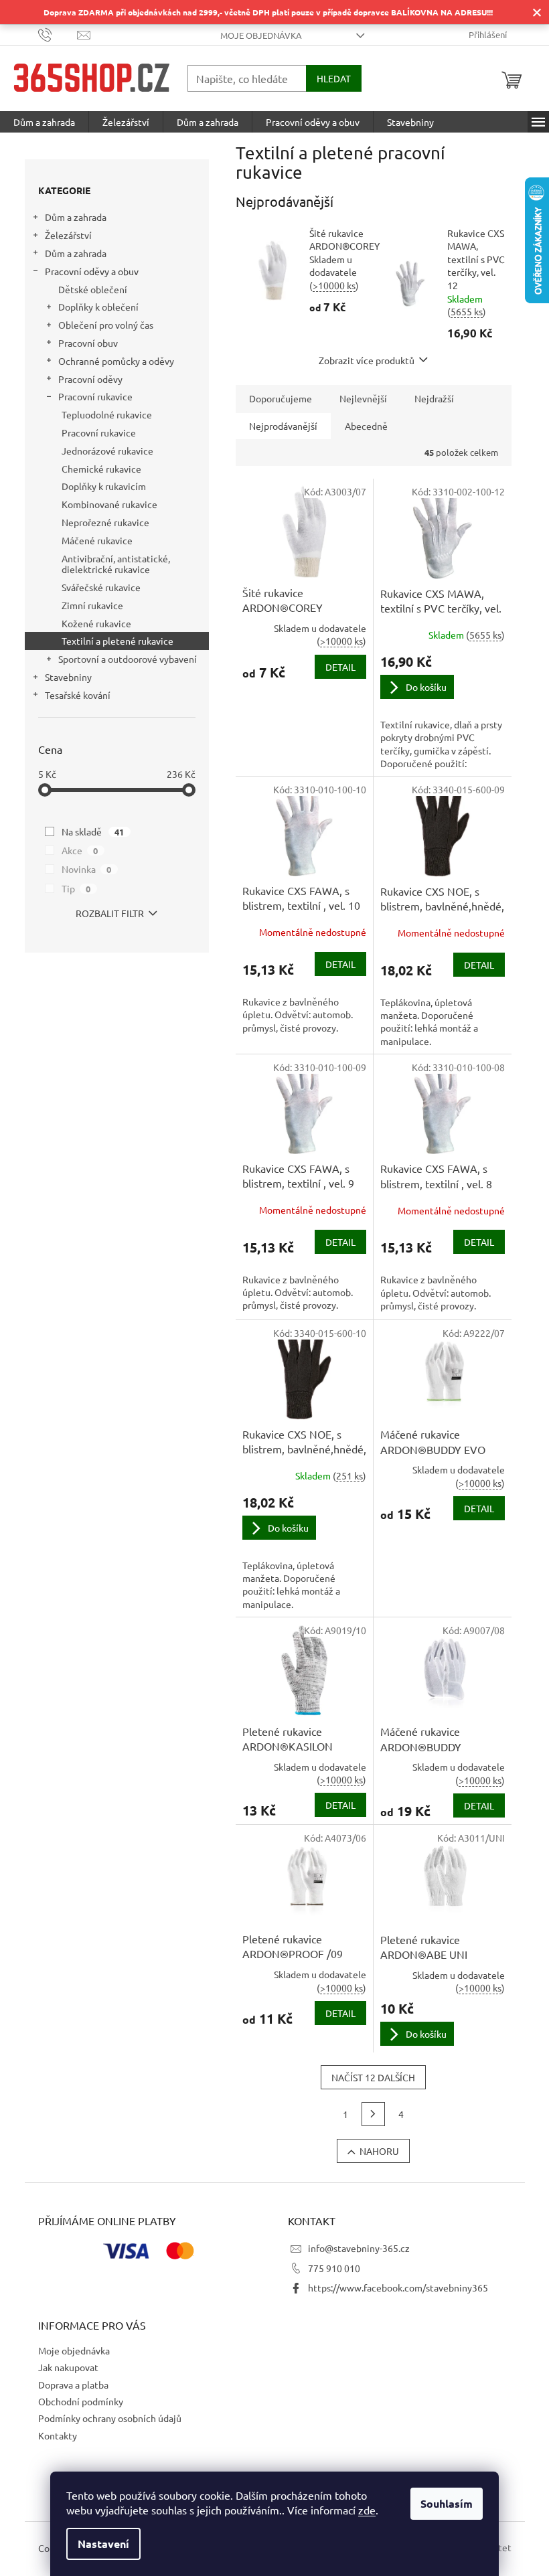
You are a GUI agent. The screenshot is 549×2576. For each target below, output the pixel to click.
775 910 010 (334, 2268)
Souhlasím (447, 2503)
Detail (340, 667)
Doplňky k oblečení (98, 307)
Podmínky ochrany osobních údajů (110, 2418)
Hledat (334, 78)
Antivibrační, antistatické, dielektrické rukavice (116, 564)
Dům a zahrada (76, 217)
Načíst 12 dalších (373, 2077)
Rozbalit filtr (110, 913)
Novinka (87, 869)
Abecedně (366, 426)
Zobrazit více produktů (367, 360)
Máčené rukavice (97, 540)
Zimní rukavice (92, 605)
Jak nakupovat (68, 2367)
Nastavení (103, 2544)
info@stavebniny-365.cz (359, 2248)
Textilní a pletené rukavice (117, 641)
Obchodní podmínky (81, 2401)
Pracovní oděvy (90, 379)
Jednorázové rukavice (107, 451)
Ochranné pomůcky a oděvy (116, 361)
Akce (80, 850)
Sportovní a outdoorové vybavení (128, 659)
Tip (76, 888)
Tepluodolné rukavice (107, 414)
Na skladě (93, 831)
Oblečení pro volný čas (106, 325)
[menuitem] (44, 122)
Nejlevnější (363, 398)
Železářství (68, 235)
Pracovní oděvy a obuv (92, 271)
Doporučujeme (281, 398)
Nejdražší (434, 398)
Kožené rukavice (96, 623)
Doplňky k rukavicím (104, 486)
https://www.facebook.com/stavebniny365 (398, 2287)
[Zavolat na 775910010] (58, 34)
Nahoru (379, 2151)
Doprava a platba (73, 2385)
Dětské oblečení (93, 289)
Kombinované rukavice (109, 504)
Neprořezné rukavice (105, 522)
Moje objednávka (261, 35)
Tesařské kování (78, 695)
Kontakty (58, 2435)
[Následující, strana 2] (374, 2114)
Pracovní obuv (88, 343)
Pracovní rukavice (95, 396)
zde (367, 2510)
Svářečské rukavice (101, 587)
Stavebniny (68, 677)
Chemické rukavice (101, 469)
